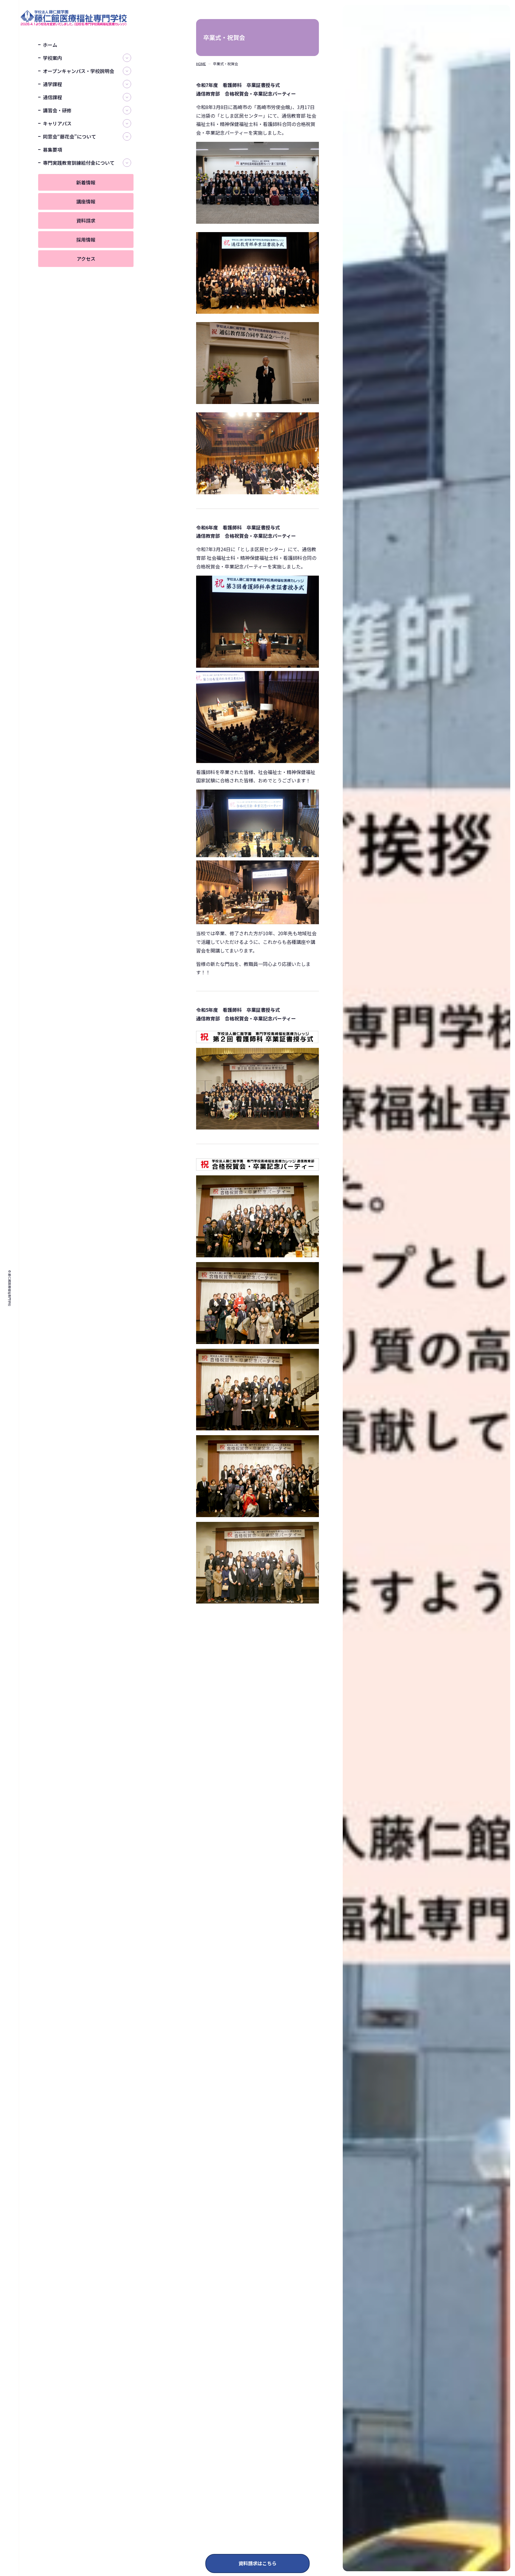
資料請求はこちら (257, 2563)
